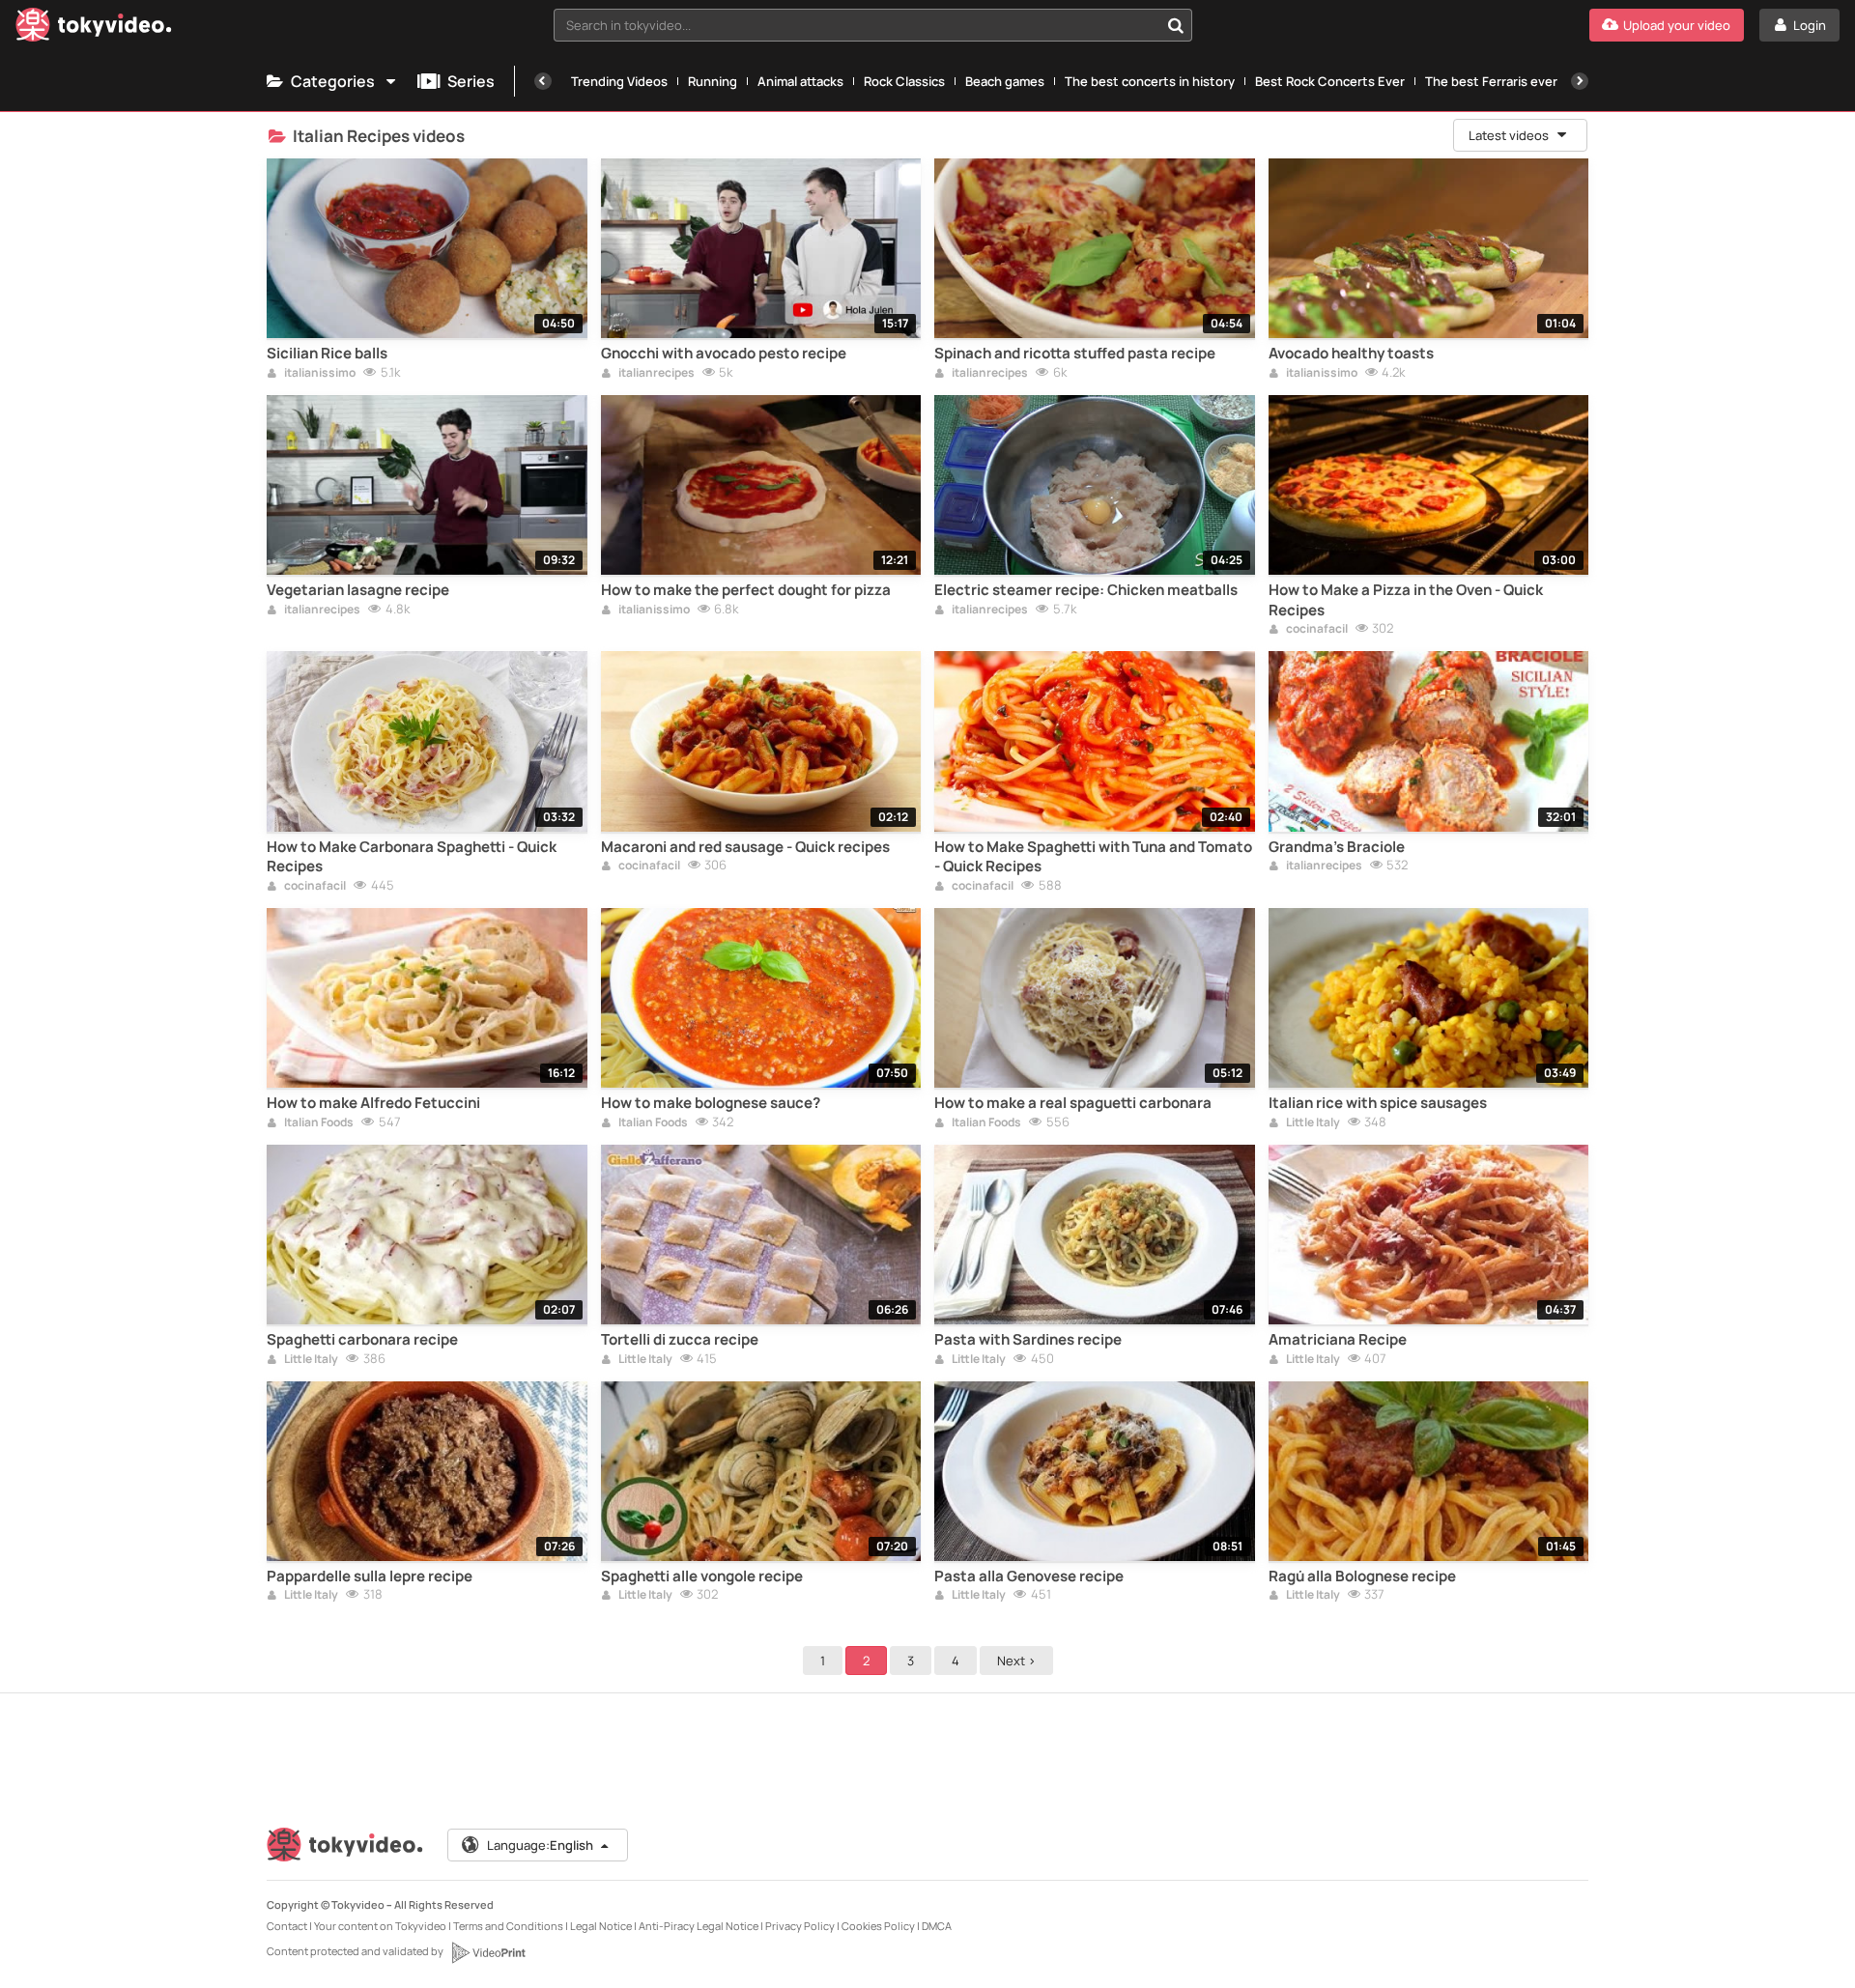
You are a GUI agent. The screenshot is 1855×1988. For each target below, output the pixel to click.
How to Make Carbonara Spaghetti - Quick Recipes (412, 857)
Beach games (1005, 81)
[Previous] (543, 81)
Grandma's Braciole (1337, 847)
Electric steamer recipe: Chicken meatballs (1086, 590)
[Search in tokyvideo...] (1176, 25)
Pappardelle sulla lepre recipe (370, 1576)
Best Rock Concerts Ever (1330, 81)
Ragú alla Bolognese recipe (1362, 1576)
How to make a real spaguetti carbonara (1073, 1103)
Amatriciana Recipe (1338, 1340)
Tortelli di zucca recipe (680, 1340)
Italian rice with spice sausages (1378, 1103)
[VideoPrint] (488, 1952)
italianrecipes (656, 374)
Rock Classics (904, 81)
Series (471, 81)
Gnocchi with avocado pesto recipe (724, 354)
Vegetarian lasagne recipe (358, 590)
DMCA (937, 1926)
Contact (287, 1926)
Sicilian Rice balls (327, 354)
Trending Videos (619, 81)
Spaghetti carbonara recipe (362, 1340)
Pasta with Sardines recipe (1028, 1340)
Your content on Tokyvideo (380, 1926)
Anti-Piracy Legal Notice (699, 1926)
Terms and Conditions (508, 1926)
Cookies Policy (878, 1926)
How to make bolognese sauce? (711, 1103)
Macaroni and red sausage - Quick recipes (745, 847)
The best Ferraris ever (1491, 81)
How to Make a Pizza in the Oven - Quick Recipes (1406, 600)
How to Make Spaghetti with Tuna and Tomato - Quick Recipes (1093, 857)
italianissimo (319, 374)
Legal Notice (601, 1926)
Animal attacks (800, 81)
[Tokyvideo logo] (94, 28)
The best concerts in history (1150, 81)
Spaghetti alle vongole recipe (702, 1576)
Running (713, 81)
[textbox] (856, 25)
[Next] (1580, 81)
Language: (540, 1845)
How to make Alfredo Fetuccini (373, 1103)
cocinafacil (1316, 630)
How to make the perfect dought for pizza (746, 590)
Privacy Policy (800, 1926)
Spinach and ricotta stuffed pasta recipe (1075, 354)
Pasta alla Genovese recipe (1029, 1576)
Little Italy (1312, 1123)
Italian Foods (318, 1123)
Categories (333, 81)
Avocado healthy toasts (1351, 354)
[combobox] (873, 25)
